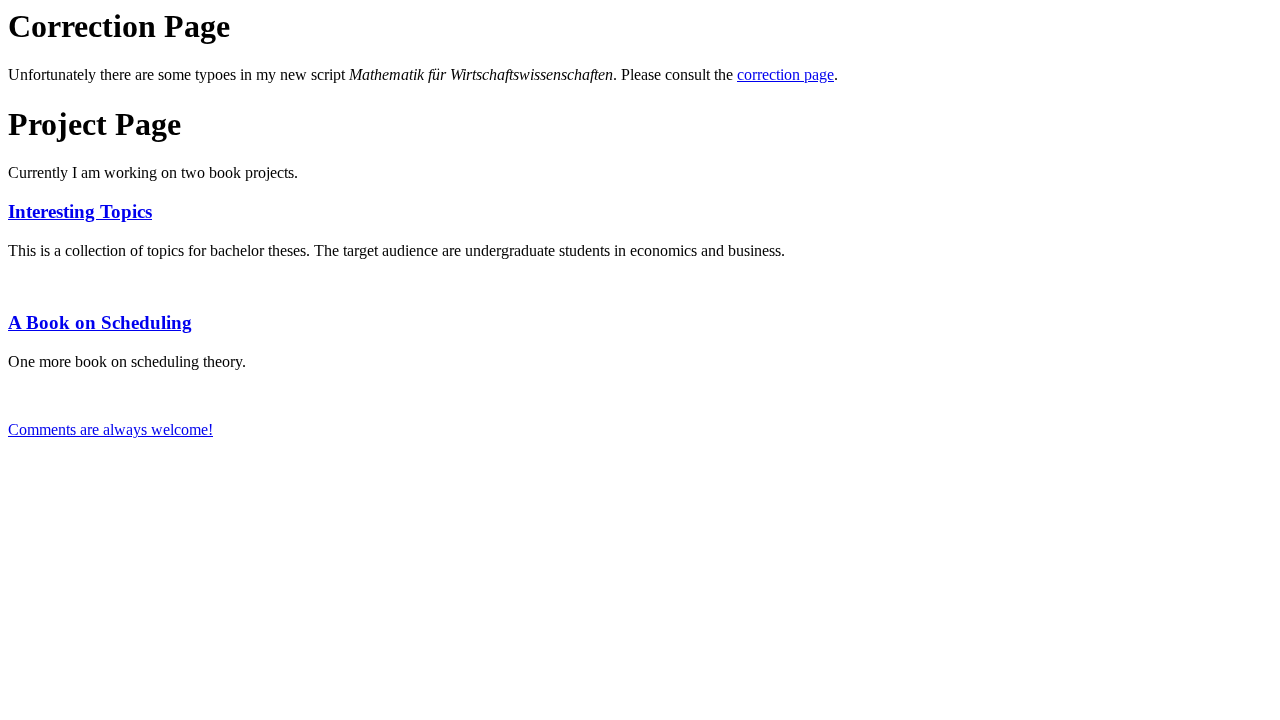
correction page (785, 74)
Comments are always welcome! (110, 429)
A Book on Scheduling (100, 322)
